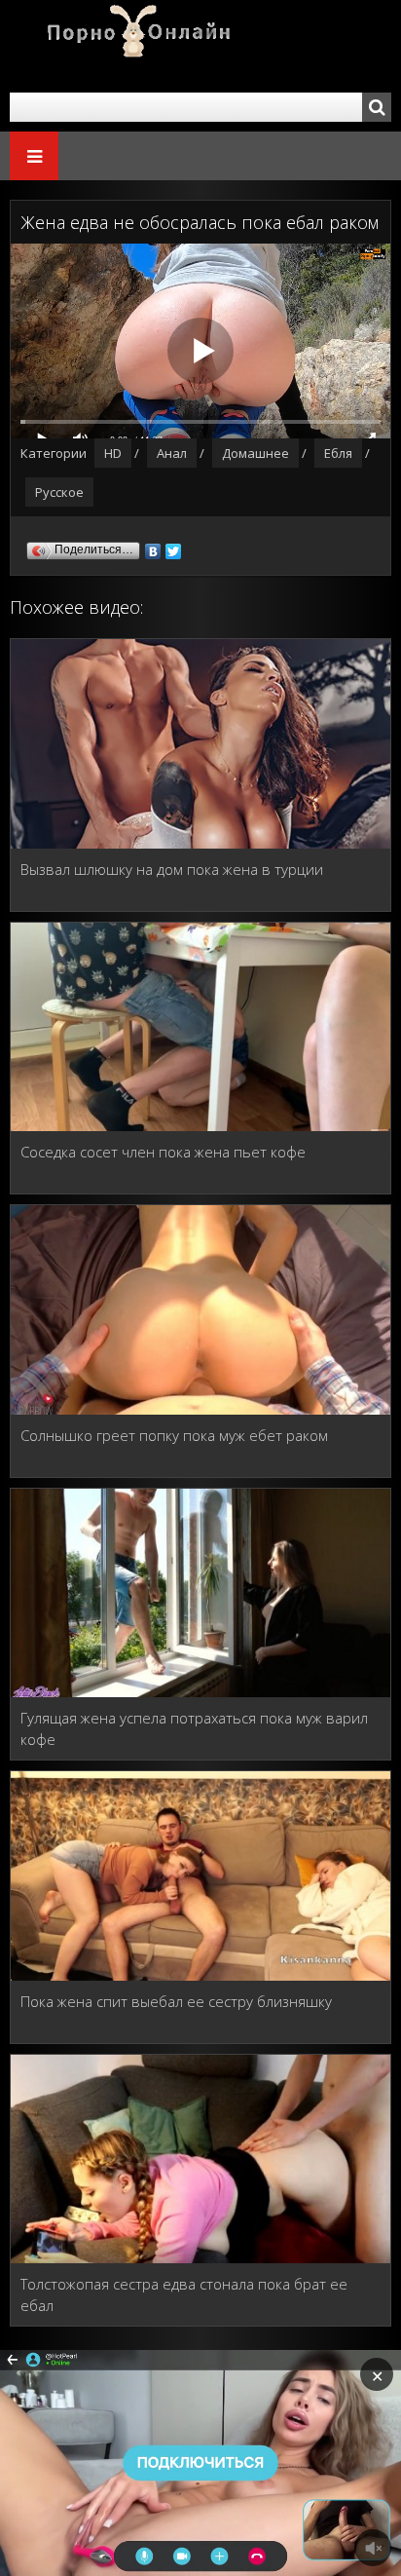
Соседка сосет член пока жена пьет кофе (163, 1152)
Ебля (338, 453)
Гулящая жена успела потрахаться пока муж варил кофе (194, 1728)
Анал (172, 453)
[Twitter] (174, 547)
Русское (59, 492)
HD (113, 453)
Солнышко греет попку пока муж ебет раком (174, 1435)
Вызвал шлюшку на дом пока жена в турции (172, 869)
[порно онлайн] (127, 46)
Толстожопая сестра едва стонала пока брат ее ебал (184, 2294)
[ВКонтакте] (153, 547)
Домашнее (255, 453)
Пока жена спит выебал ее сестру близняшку (176, 2001)
